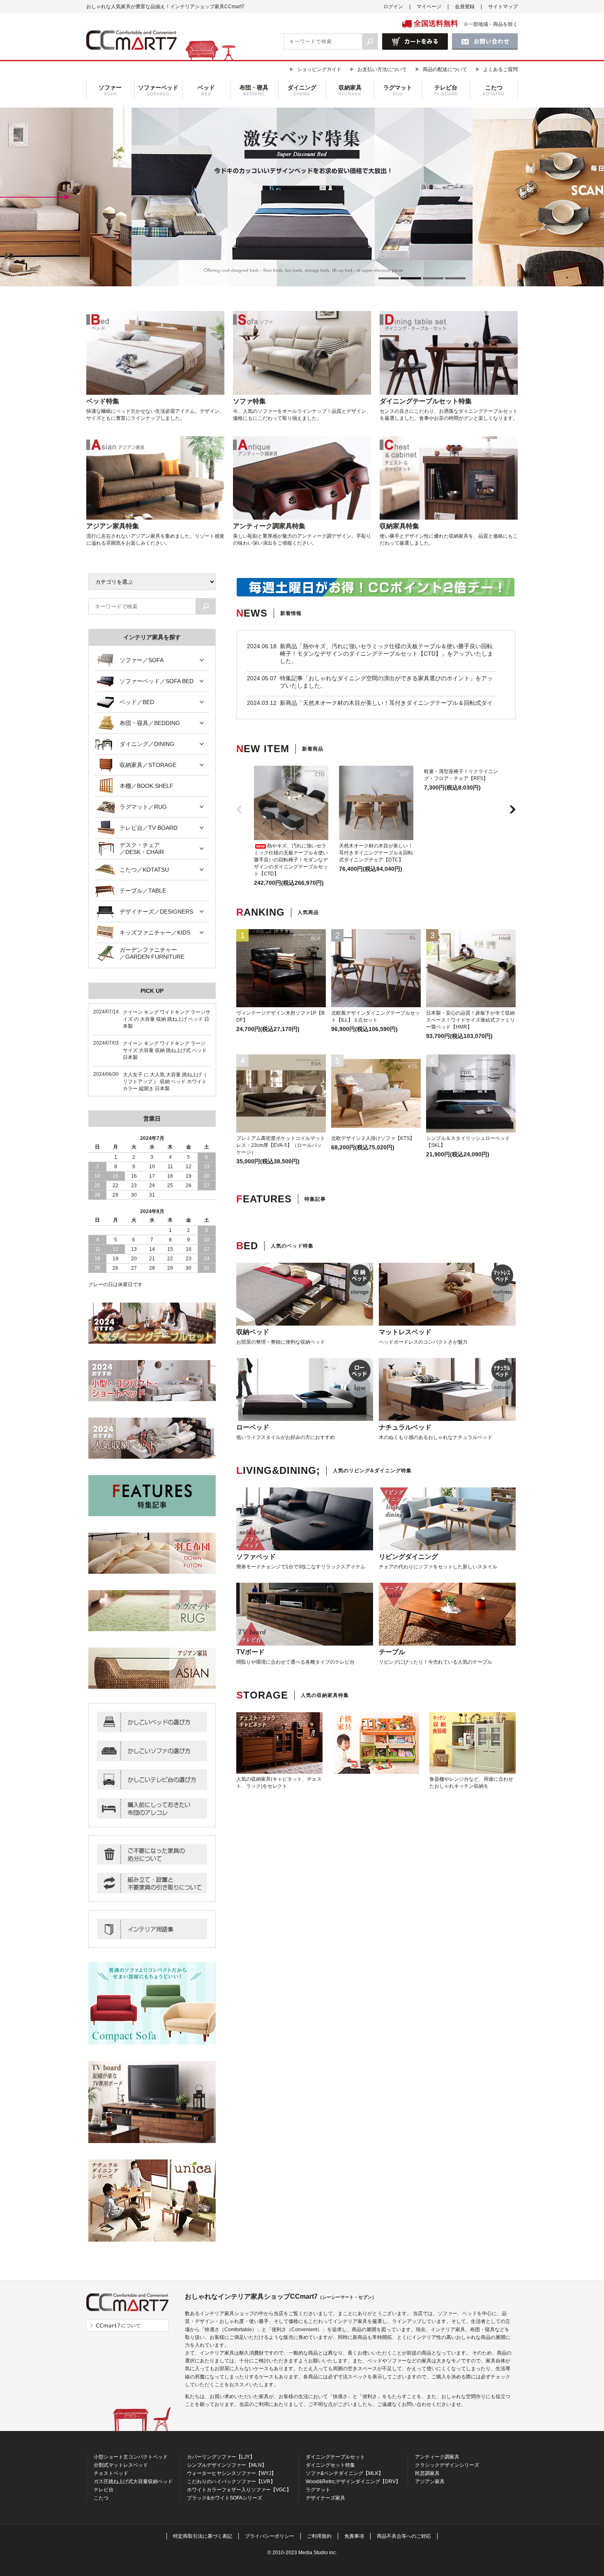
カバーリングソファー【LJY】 (221, 2457)
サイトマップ (503, 7)
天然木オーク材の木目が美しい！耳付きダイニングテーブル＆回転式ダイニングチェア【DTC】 (376, 853)
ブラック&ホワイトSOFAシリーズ (225, 2498)
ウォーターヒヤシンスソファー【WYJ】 (232, 2473)
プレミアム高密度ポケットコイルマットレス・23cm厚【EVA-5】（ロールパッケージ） (281, 1145)
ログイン (393, 7)
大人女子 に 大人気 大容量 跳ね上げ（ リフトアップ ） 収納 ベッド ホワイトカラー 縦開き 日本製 (165, 1082)
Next (473, 197)
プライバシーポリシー (270, 2536)
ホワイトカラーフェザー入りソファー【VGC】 (239, 2490)
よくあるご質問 (500, 69)
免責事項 (354, 2536)
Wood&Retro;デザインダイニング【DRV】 (353, 2482)
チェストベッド (111, 2473)
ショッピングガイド (319, 69)
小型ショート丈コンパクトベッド (131, 2457)
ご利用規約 (319, 2536)
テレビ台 (104, 2490)
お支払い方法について (382, 69)
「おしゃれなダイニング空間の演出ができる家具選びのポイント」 (389, 678)
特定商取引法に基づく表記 (203, 2536)
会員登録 (465, 7)
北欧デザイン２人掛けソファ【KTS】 (373, 1138)
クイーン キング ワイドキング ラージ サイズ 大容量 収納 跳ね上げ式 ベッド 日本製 (165, 1050)
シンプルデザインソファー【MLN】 (227, 2465)
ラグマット (318, 2490)
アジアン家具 (430, 2482)
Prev (131, 197)
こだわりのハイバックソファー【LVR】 (231, 2482)
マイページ (429, 7)
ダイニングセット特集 (330, 2465)
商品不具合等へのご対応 (404, 2536)
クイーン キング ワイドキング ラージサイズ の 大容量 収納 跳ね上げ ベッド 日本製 (167, 1019)
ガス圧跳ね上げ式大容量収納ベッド (133, 2482)
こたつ (101, 2498)
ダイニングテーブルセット (335, 2457)
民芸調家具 (427, 2473)
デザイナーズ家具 (325, 2498)
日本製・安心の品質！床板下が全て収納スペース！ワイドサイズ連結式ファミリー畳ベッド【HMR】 (470, 1020)
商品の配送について (445, 69)
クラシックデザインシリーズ (447, 2465)
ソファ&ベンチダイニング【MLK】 (345, 2473)
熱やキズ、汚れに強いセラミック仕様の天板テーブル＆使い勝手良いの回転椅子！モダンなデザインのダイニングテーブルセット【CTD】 (291, 860)
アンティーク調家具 (437, 2457)
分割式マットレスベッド (121, 2465)
